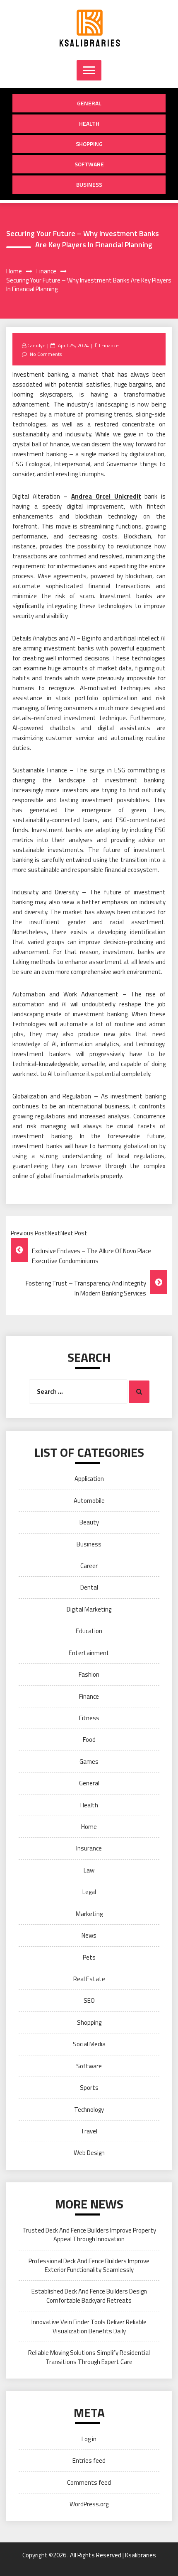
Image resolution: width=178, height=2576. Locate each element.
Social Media (89, 2044)
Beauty (89, 1522)
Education (89, 1631)
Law (89, 1870)
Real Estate (89, 1979)
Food (89, 1740)
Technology (89, 2110)
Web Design (89, 2153)
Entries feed (89, 2460)
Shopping (89, 144)
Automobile (89, 1501)
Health (89, 123)
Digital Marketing (89, 1609)
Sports (89, 2088)
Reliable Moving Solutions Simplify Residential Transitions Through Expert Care (89, 2357)
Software (89, 164)
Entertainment (89, 1653)
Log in (89, 2439)
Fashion (89, 1674)
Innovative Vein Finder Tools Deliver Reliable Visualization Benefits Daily (89, 2326)
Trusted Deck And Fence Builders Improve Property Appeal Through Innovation (89, 2235)
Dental (89, 1587)
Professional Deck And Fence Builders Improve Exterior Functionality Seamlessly (89, 2265)
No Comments (46, 354)
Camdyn (36, 345)
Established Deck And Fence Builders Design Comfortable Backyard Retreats (89, 2296)
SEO (89, 2000)
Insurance (89, 1848)
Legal (89, 1892)
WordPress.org (89, 2504)
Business (89, 184)
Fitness (89, 1718)
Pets (89, 1957)
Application (89, 1479)
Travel (89, 2131)
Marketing (89, 1914)
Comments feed (89, 2482)
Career (89, 1566)
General (89, 103)
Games (89, 1762)
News (89, 1935)
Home (89, 1827)
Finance (110, 345)
